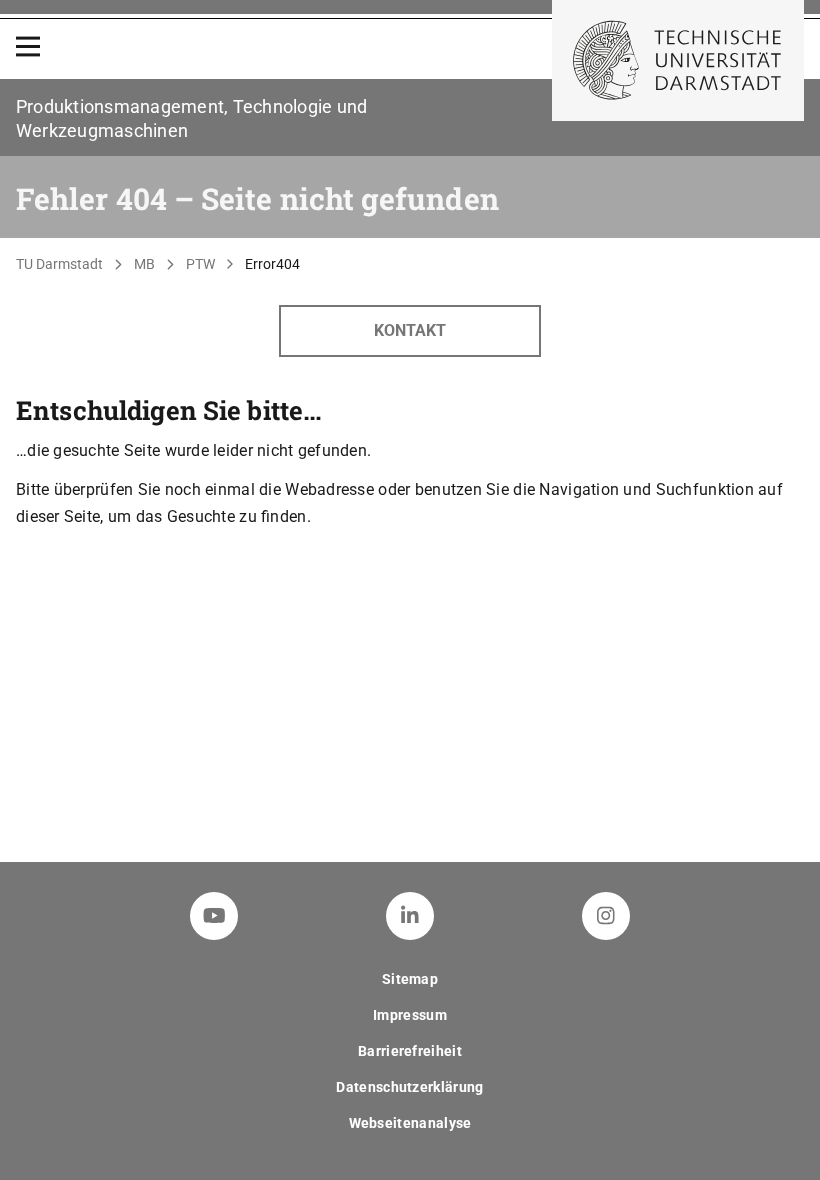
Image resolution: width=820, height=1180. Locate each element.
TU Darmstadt (59, 264)
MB (144, 264)
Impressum (410, 1015)
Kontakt (410, 330)
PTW (200, 264)
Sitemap (410, 979)
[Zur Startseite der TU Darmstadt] (678, 60)
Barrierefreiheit (410, 1051)
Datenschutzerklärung (409, 1087)
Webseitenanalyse (410, 1123)
